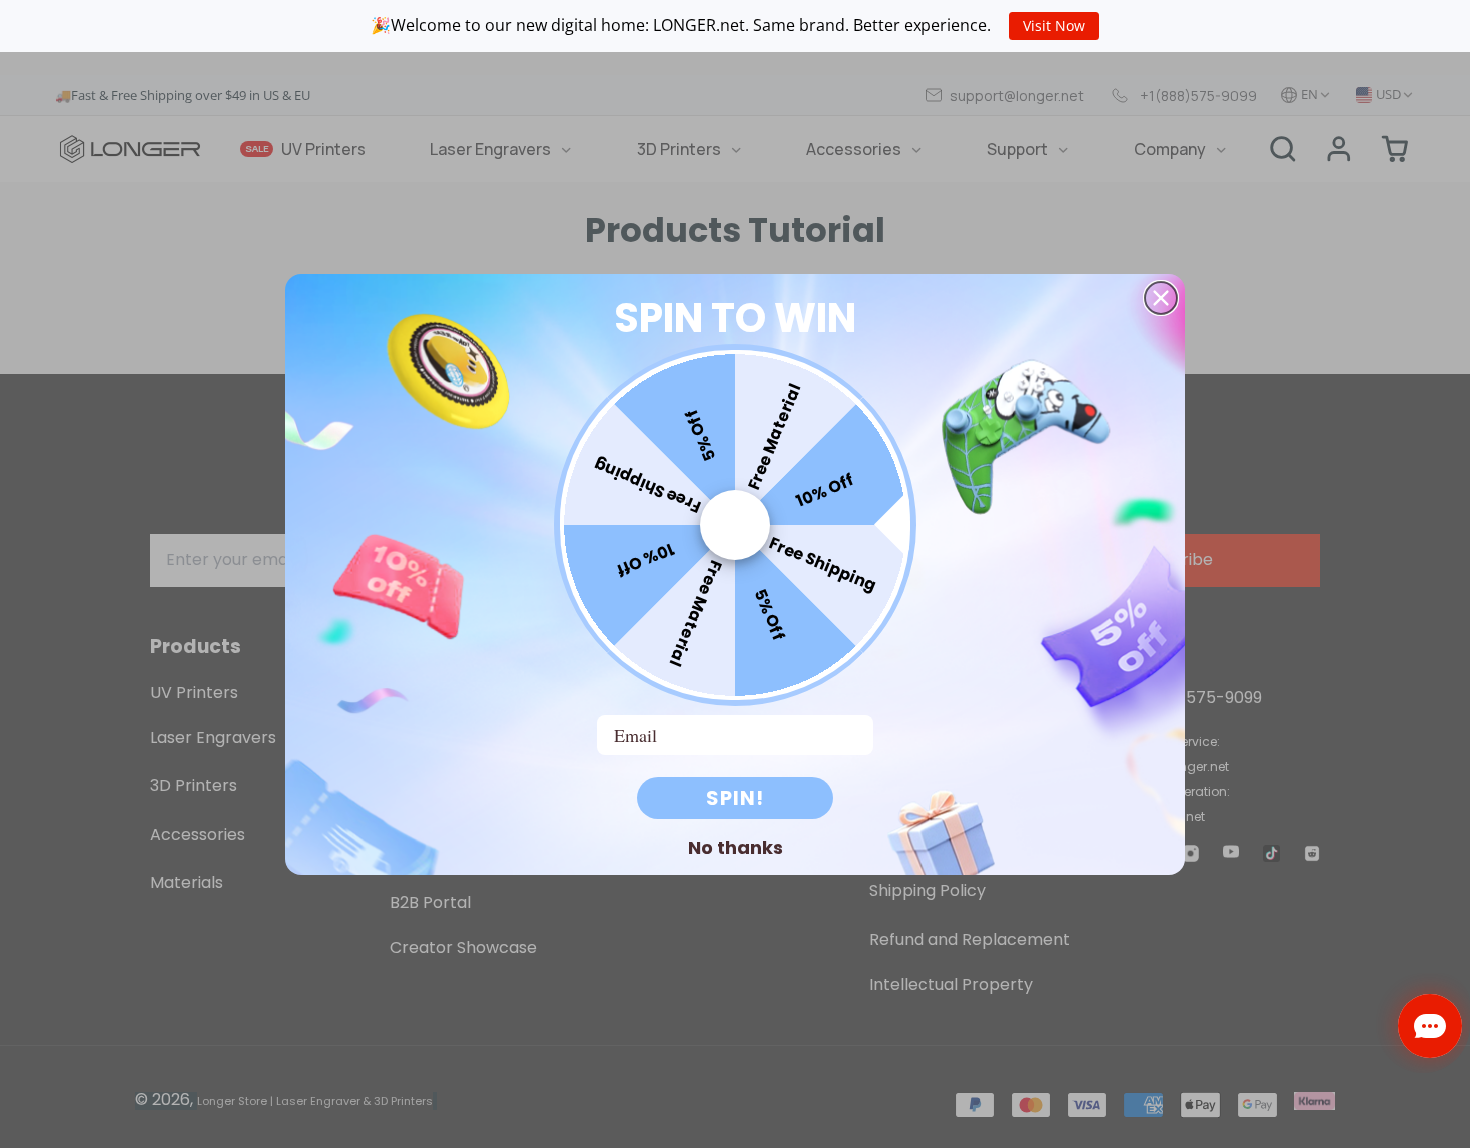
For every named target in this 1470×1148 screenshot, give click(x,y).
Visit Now (1054, 25)
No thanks (735, 847)
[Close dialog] (1161, 298)
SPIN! (735, 798)
